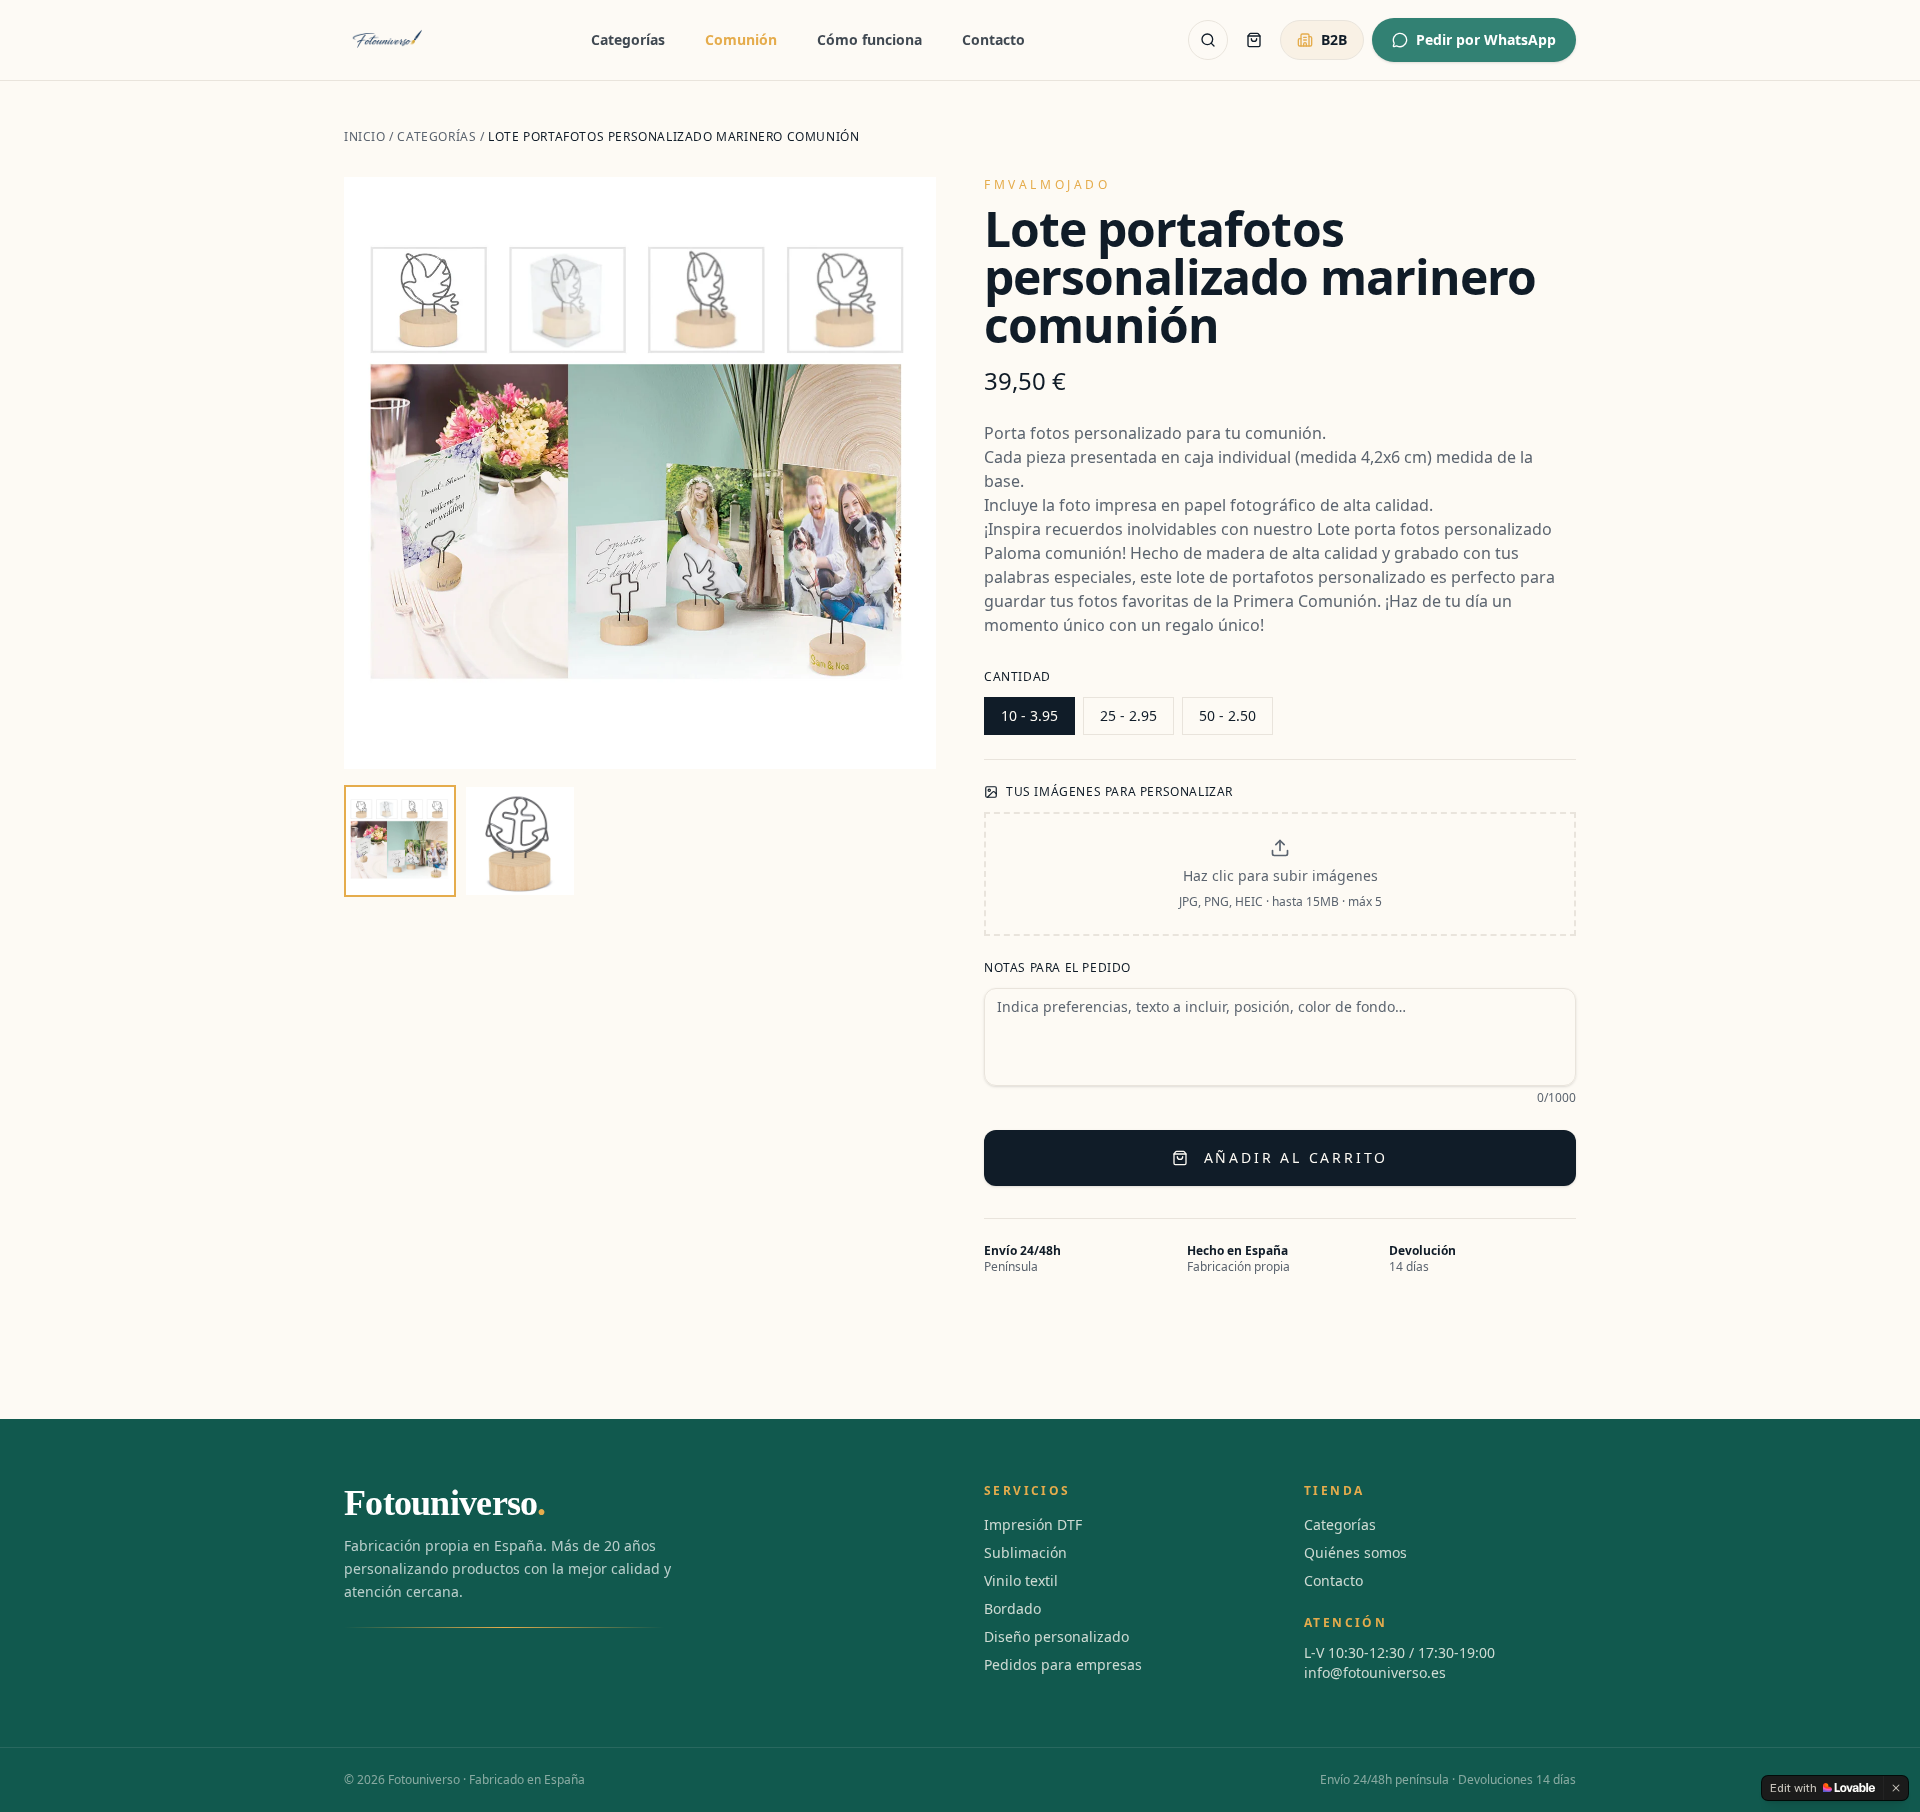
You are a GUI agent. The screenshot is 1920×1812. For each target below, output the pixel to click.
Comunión (741, 39)
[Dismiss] (1896, 1788)
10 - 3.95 (1029, 715)
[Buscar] (1208, 40)
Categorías (628, 39)
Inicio (365, 136)
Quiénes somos (1355, 1552)
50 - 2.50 (1227, 715)
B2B (1334, 39)
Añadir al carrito (1296, 1157)
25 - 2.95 (1128, 715)
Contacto (993, 39)
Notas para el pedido (1057, 968)
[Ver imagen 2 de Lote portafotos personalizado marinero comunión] (520, 841)
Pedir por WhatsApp (1486, 39)
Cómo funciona (869, 39)
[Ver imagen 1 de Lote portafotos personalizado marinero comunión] (400, 841)
